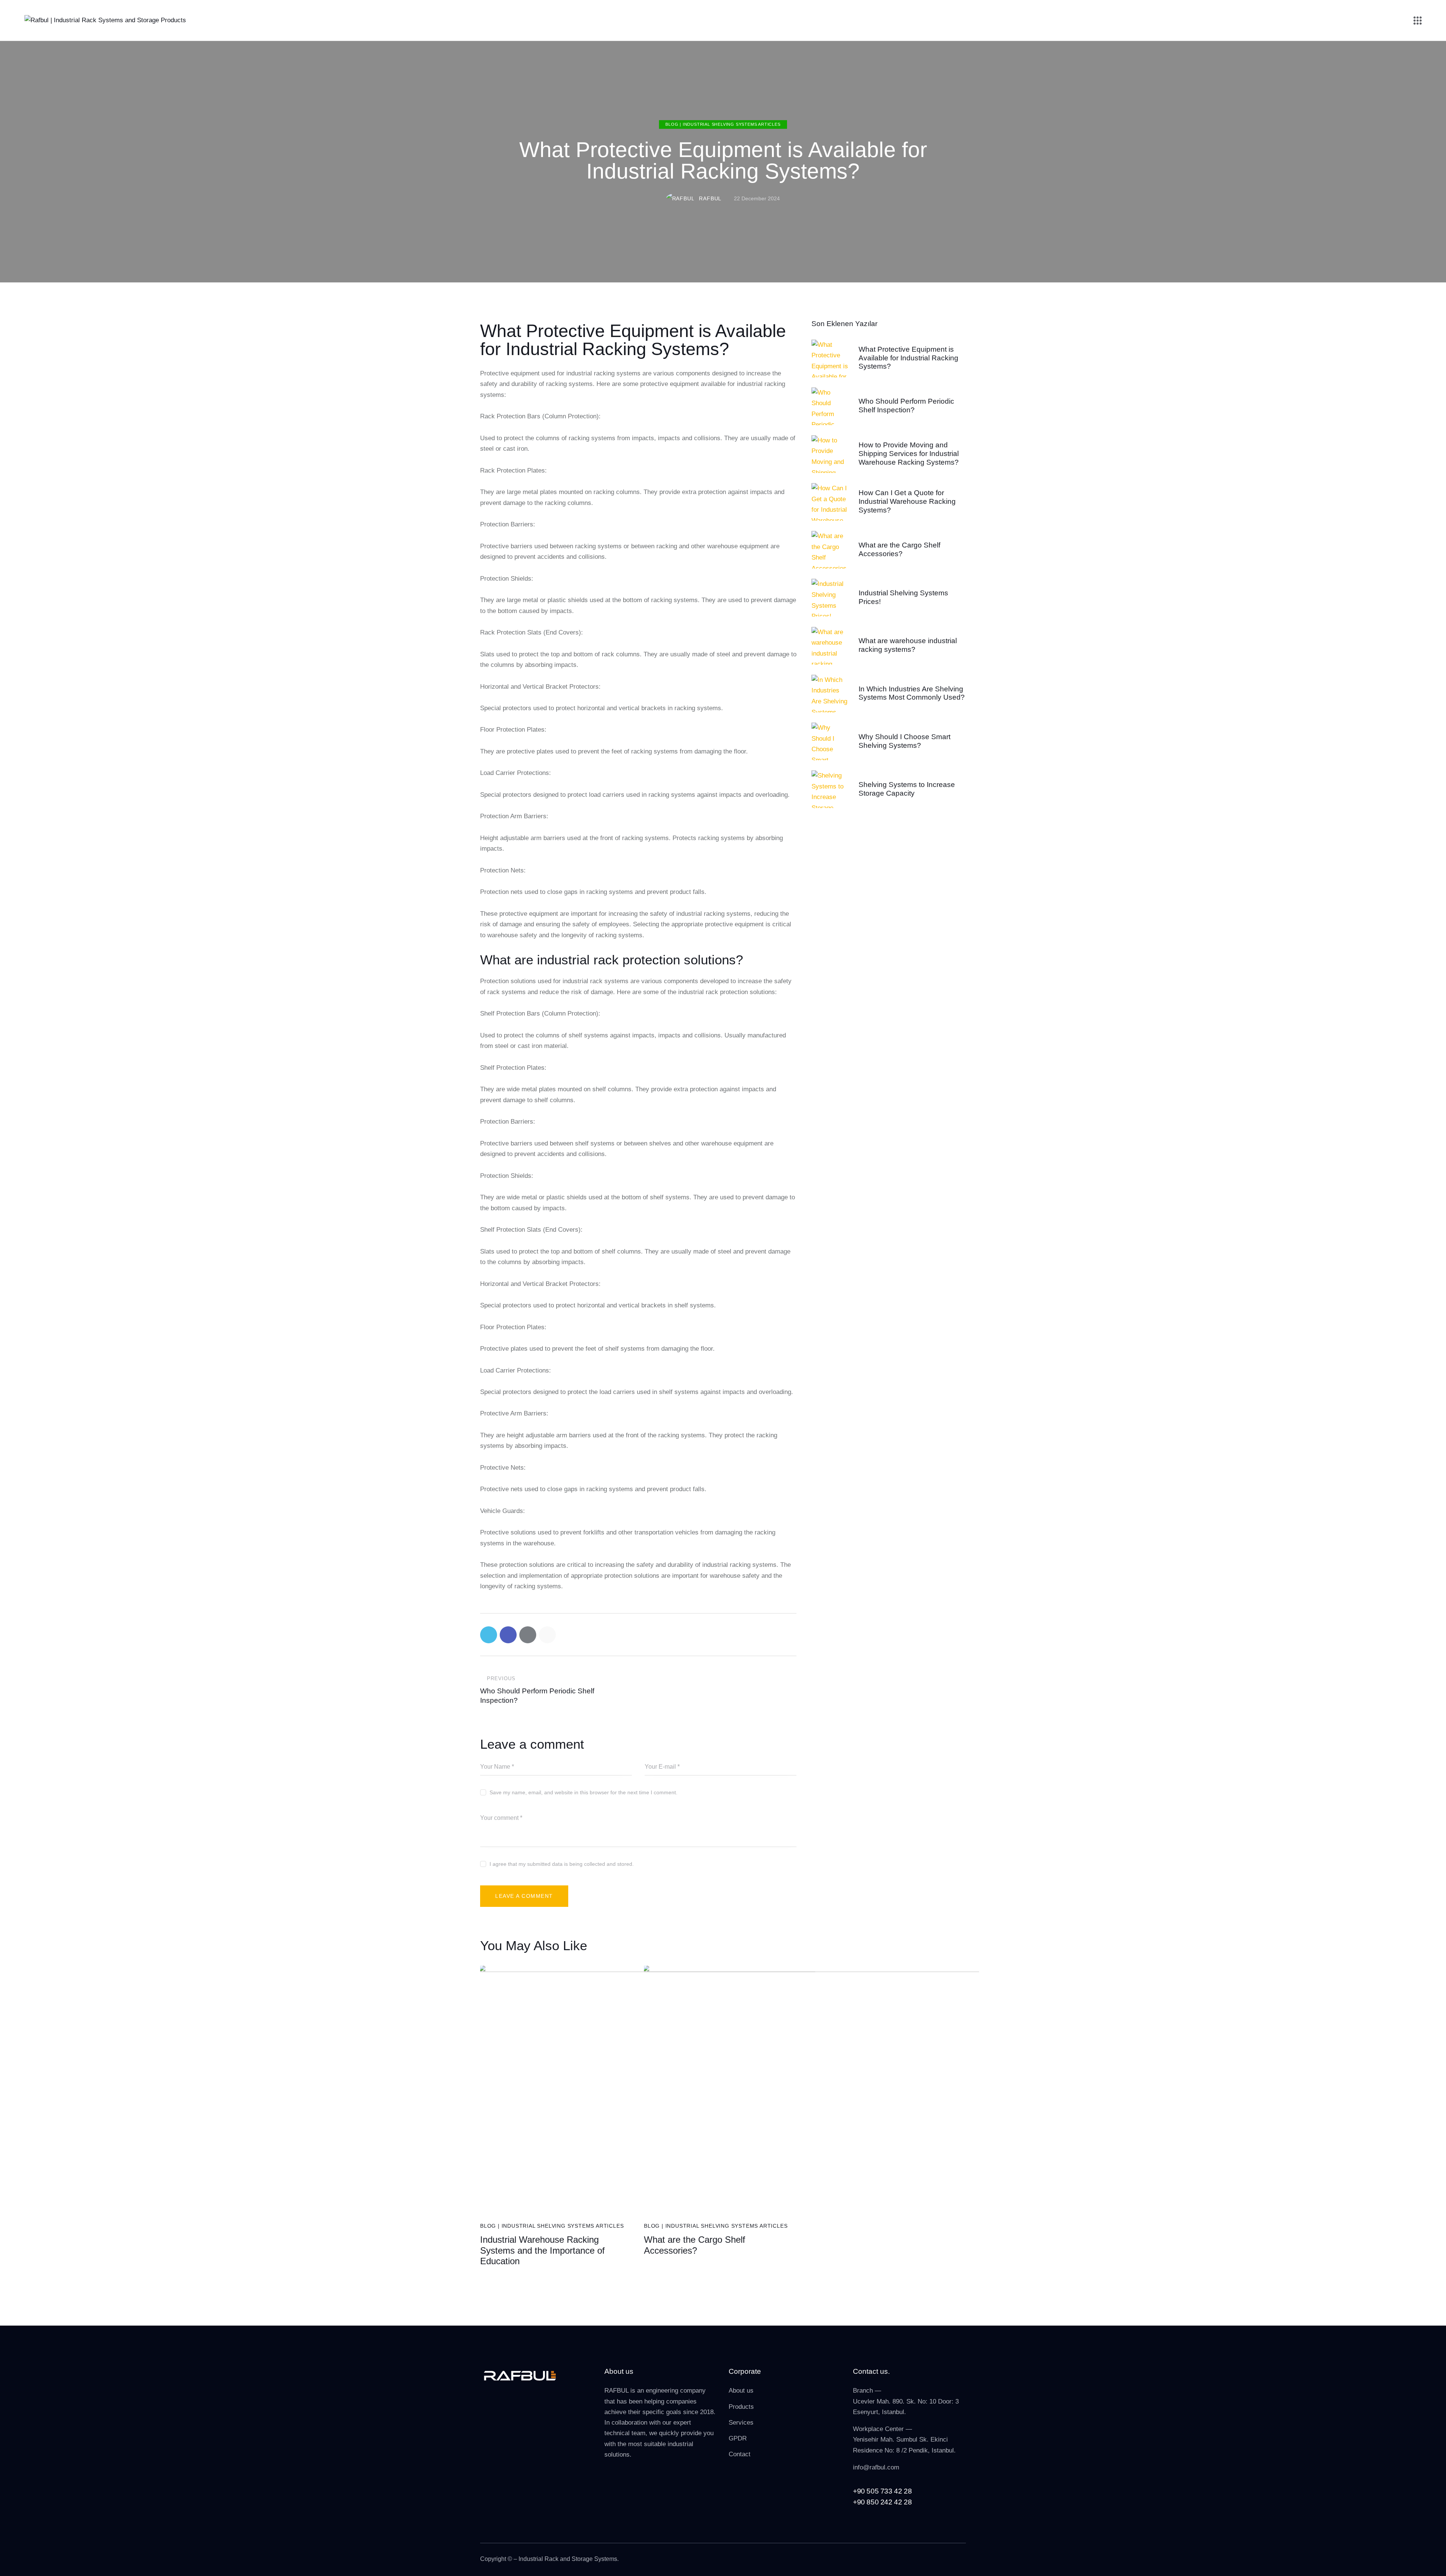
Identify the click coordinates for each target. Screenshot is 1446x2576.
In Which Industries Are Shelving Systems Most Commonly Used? (912, 693)
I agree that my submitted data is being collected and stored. (562, 1864)
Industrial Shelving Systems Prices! (903, 597)
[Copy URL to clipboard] (547, 1635)
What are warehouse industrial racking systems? (908, 645)
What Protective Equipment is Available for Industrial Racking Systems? (908, 358)
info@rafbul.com (876, 2467)
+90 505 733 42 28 (882, 2491)
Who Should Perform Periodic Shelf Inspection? (906, 406)
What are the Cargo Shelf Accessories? (695, 2245)
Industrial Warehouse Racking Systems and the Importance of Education (542, 2250)
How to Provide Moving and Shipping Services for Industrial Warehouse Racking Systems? (909, 454)
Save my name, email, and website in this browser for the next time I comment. (583, 1792)
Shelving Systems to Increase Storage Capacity (907, 789)
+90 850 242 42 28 (882, 2502)
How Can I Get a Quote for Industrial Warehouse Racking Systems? (907, 501)
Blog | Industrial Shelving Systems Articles (723, 125)
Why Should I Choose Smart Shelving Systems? (905, 741)
